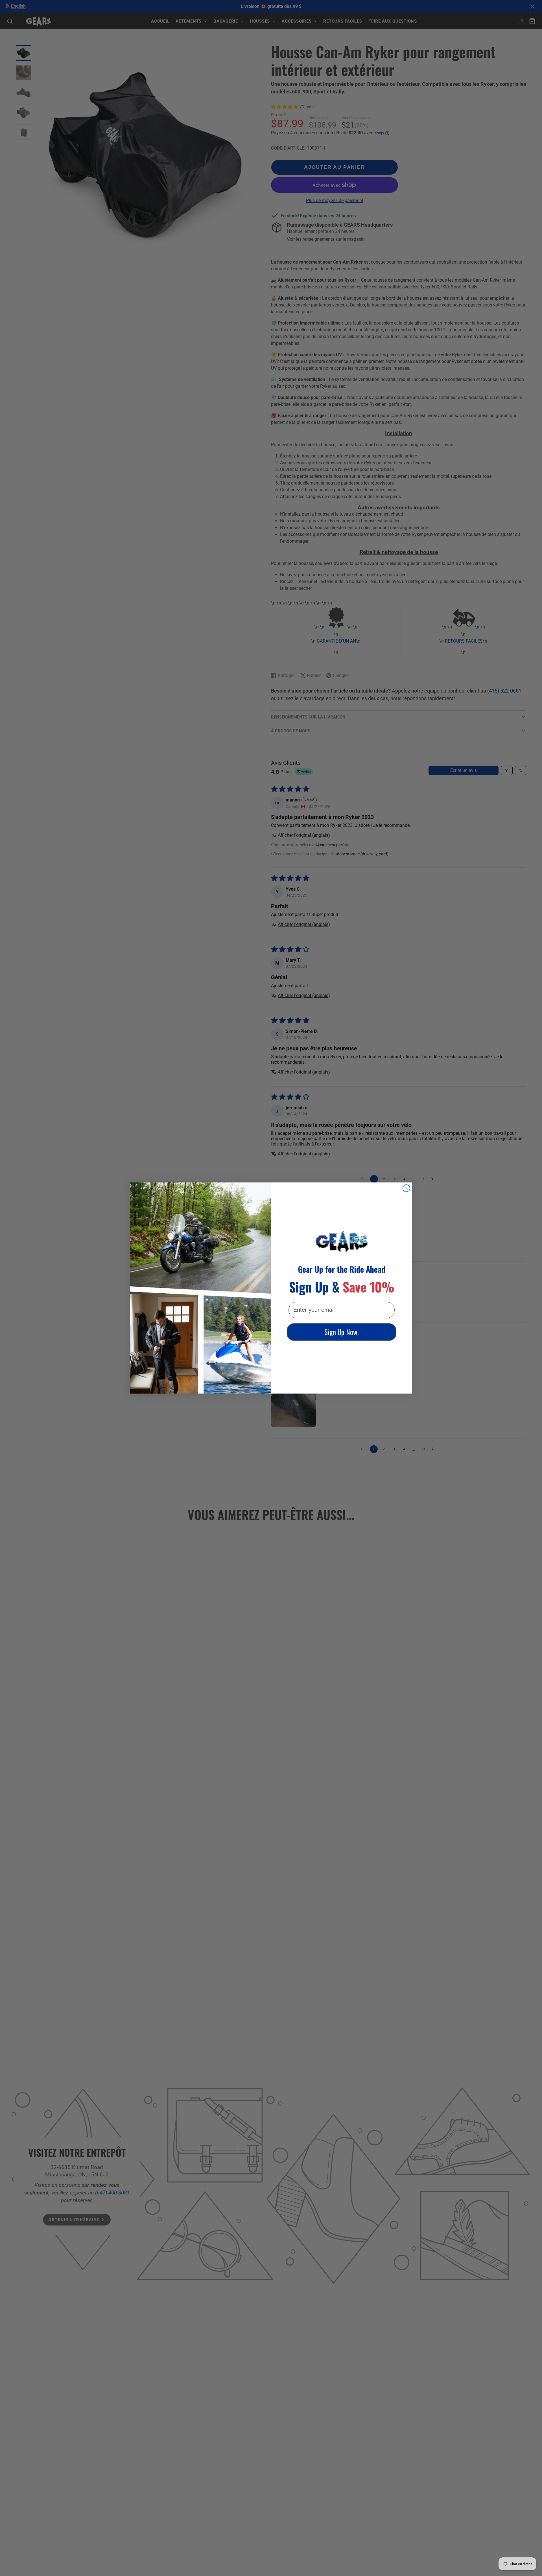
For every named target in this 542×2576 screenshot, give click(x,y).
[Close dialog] (406, 1188)
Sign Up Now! (342, 1332)
